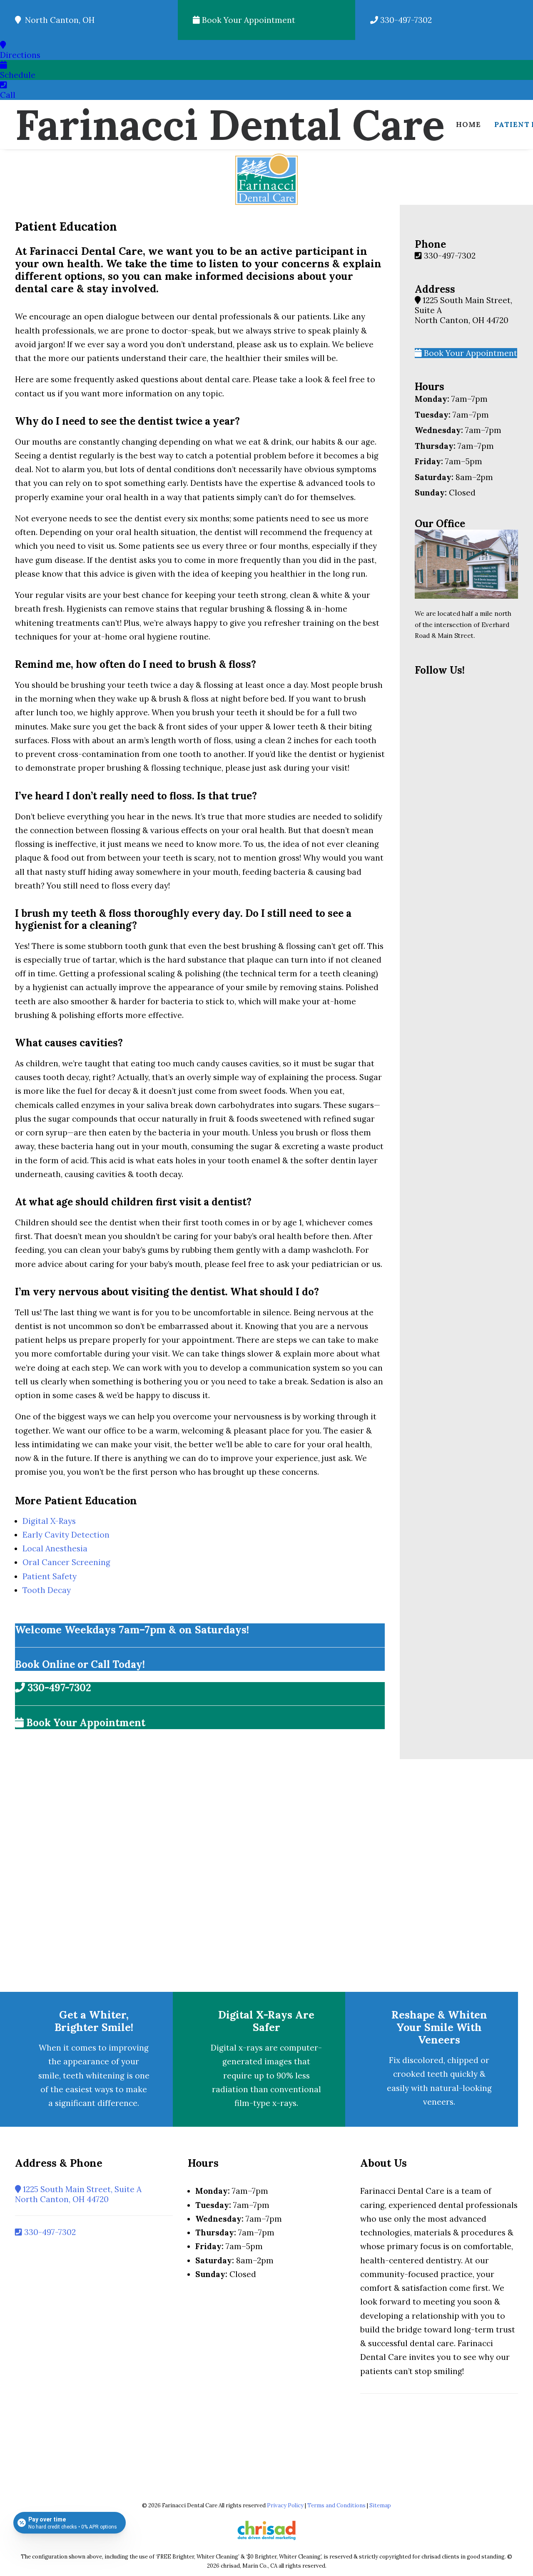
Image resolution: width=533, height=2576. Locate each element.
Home (468, 124)
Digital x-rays (237, 2048)
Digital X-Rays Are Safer (266, 2021)
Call (8, 95)
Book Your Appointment (248, 20)
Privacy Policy (285, 2505)
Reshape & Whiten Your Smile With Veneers (439, 2027)
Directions (20, 55)
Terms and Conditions (336, 2505)
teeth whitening (94, 2076)
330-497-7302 (405, 20)
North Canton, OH (58, 20)
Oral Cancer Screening (66, 1562)
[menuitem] (468, 124)
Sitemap (380, 2505)
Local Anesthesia (55, 1548)
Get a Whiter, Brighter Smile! (94, 2021)
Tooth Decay (47, 1590)
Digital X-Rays (49, 1521)
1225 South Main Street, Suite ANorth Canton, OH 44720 (78, 2194)
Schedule (18, 75)
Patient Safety (50, 1576)
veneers (438, 2102)
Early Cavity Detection (66, 1535)
